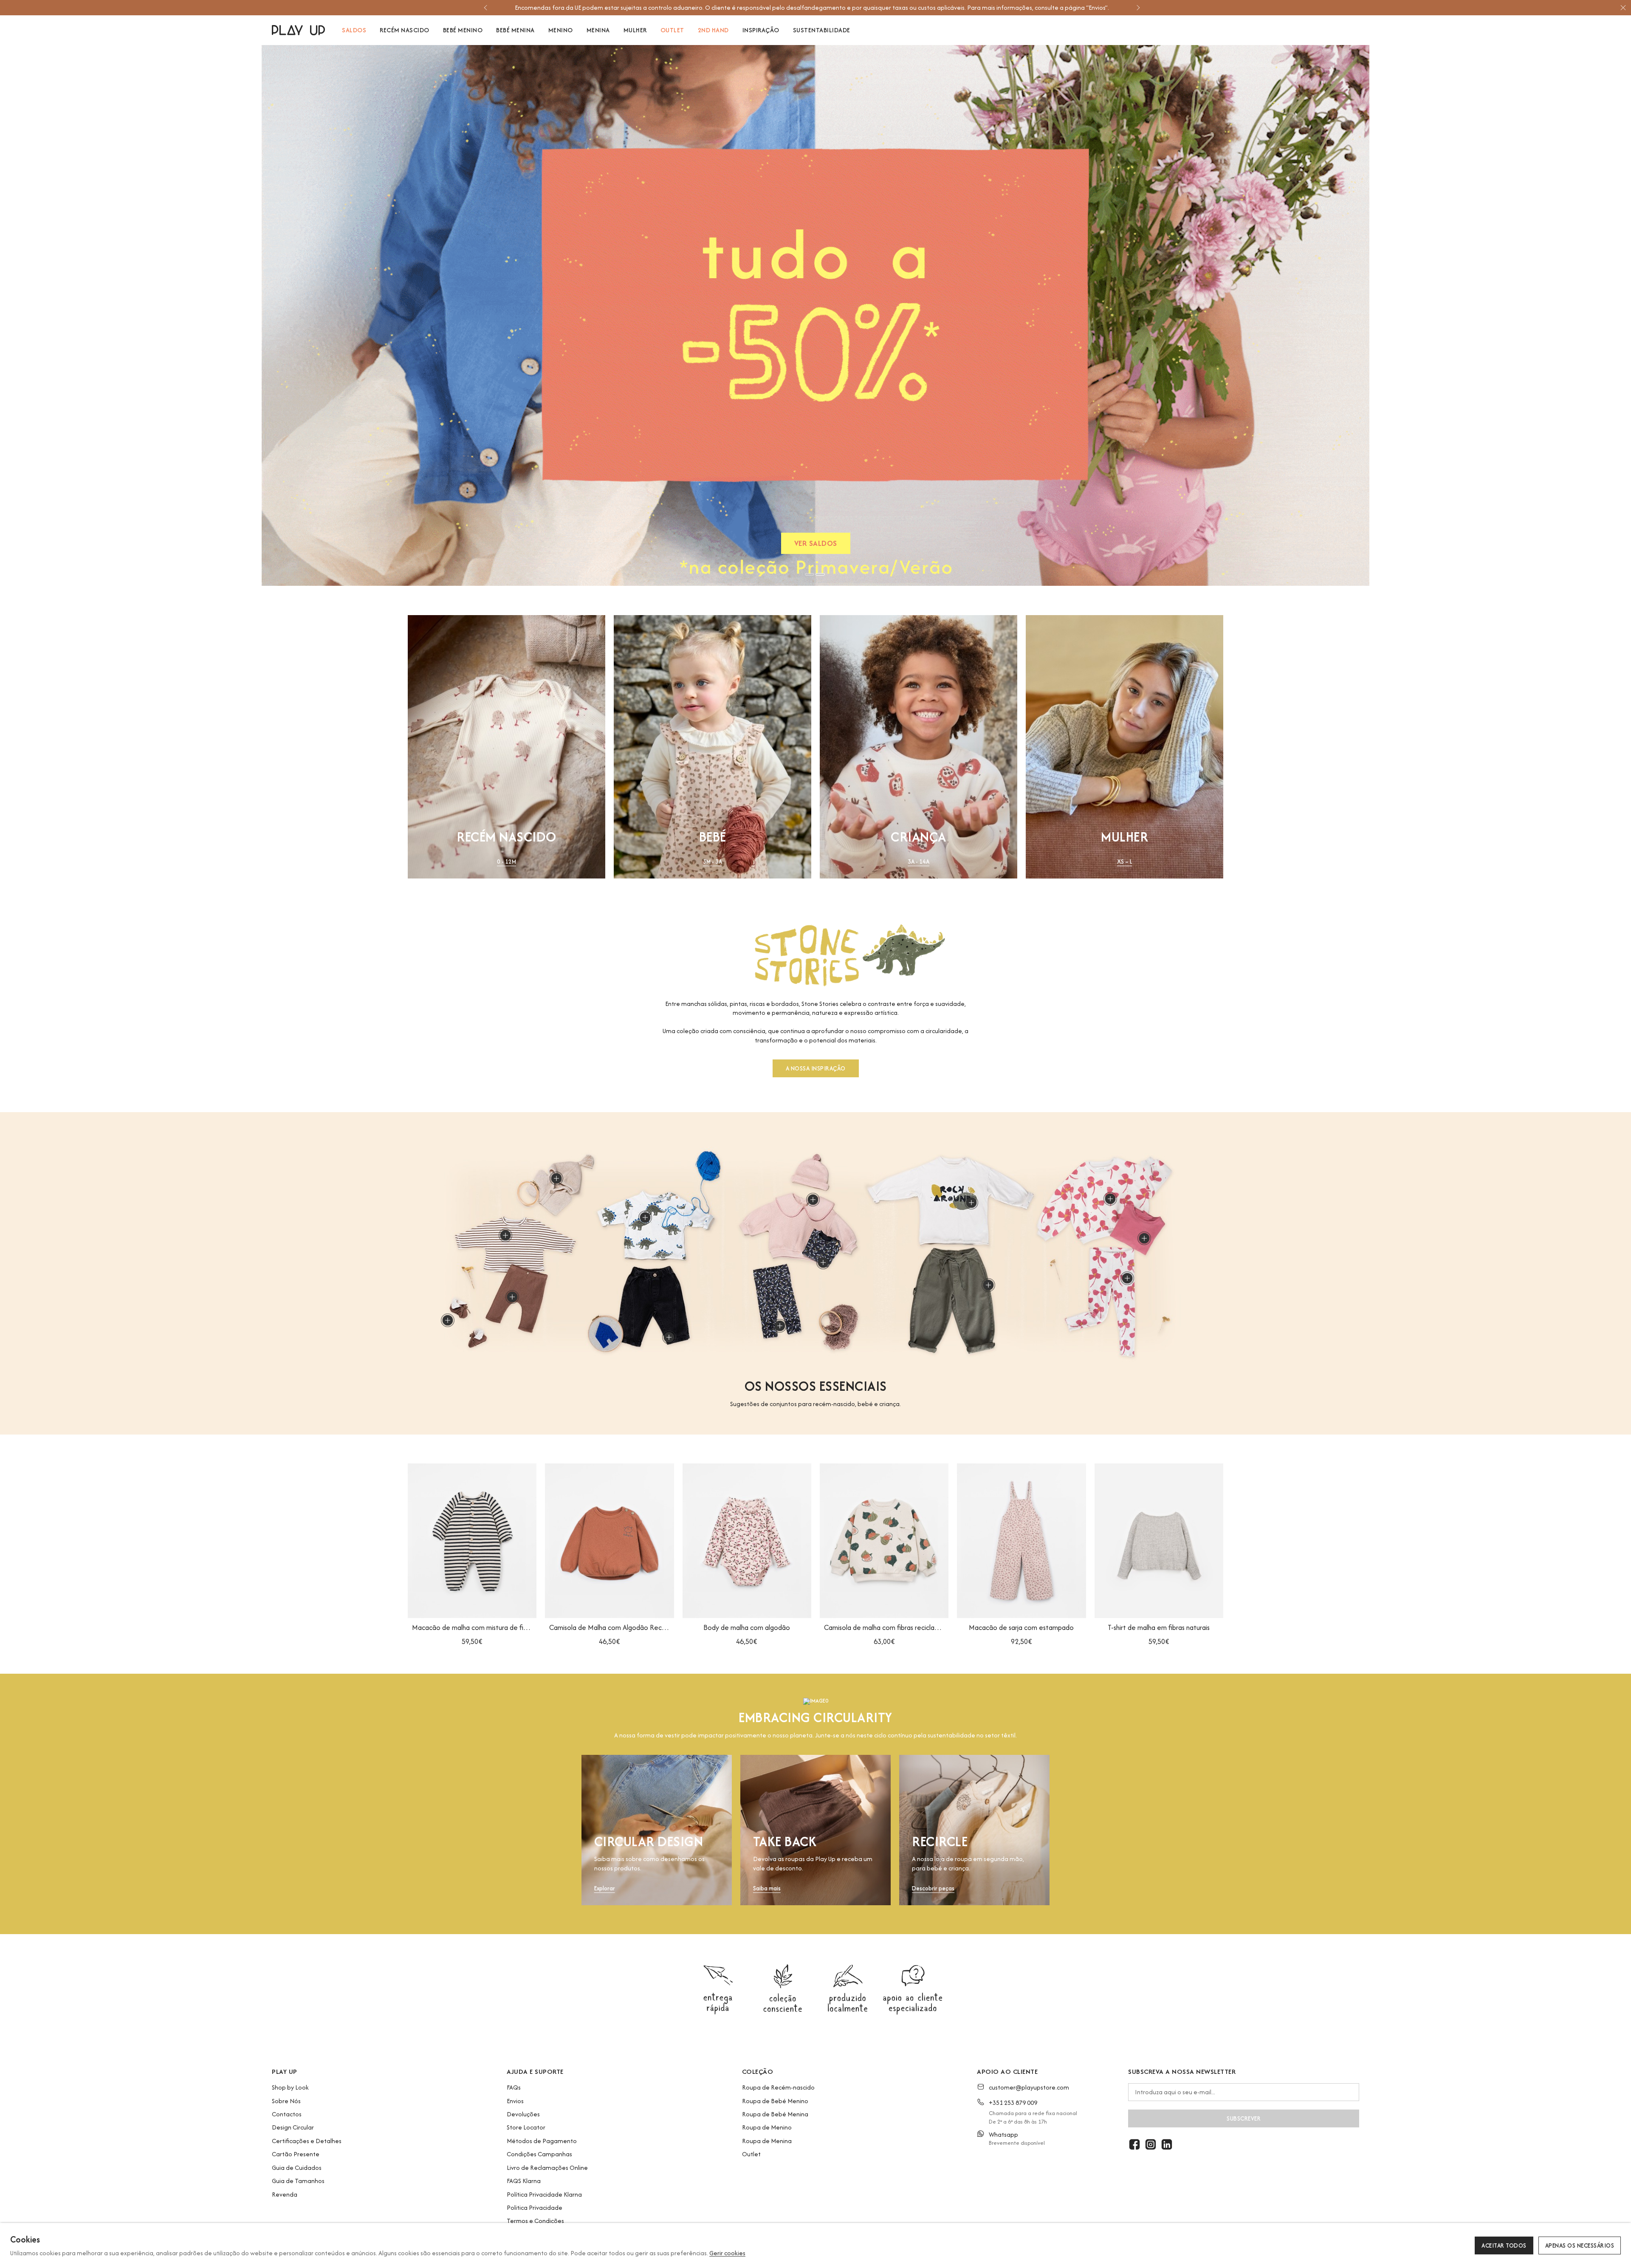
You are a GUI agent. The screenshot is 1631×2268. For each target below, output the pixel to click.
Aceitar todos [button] (1504, 2245)
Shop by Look (290, 2087)
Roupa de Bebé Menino (775, 2101)
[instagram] (1151, 2144)
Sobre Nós (286, 2101)
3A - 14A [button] (918, 862)
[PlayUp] (298, 30)
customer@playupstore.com (1029, 2087)
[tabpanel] (815, 315)
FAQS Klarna (524, 2181)
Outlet (751, 2154)
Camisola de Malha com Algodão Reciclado (609, 1627)
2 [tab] (820, 574)
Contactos (287, 2114)
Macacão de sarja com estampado (1021, 1627)
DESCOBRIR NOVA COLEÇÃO (816, 545)
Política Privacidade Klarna (544, 2194)
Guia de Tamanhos (298, 2181)
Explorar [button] (605, 1888)
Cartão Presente (296, 2154)
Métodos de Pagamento (542, 2141)
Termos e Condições (535, 2221)
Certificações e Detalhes (307, 2141)
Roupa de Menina (767, 2141)
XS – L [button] (1125, 862)
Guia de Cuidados (297, 2168)
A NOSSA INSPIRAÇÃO (816, 1068)
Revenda (285, 2194)
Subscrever (1244, 2118)
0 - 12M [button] (507, 862)
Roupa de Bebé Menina (775, 2114)
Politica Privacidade (535, 2207)
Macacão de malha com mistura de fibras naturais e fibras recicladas (472, 1627)
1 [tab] (810, 574)
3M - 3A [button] (713, 862)
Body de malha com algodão (747, 1627)
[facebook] (1134, 2144)
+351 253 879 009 (1013, 2103)
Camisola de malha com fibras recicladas (884, 1627)
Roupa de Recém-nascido (778, 2087)
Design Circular (293, 2127)
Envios (515, 2101)
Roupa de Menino (767, 2127)
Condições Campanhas (539, 2154)
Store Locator (526, 2127)
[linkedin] (1167, 2144)
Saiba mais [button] (767, 1888)
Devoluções (523, 2114)
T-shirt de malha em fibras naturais (1159, 1627)
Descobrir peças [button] (933, 1888)
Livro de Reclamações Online (547, 2168)
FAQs (514, 2087)
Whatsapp (1003, 2134)
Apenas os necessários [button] (1580, 2245)
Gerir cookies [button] (727, 2253)
